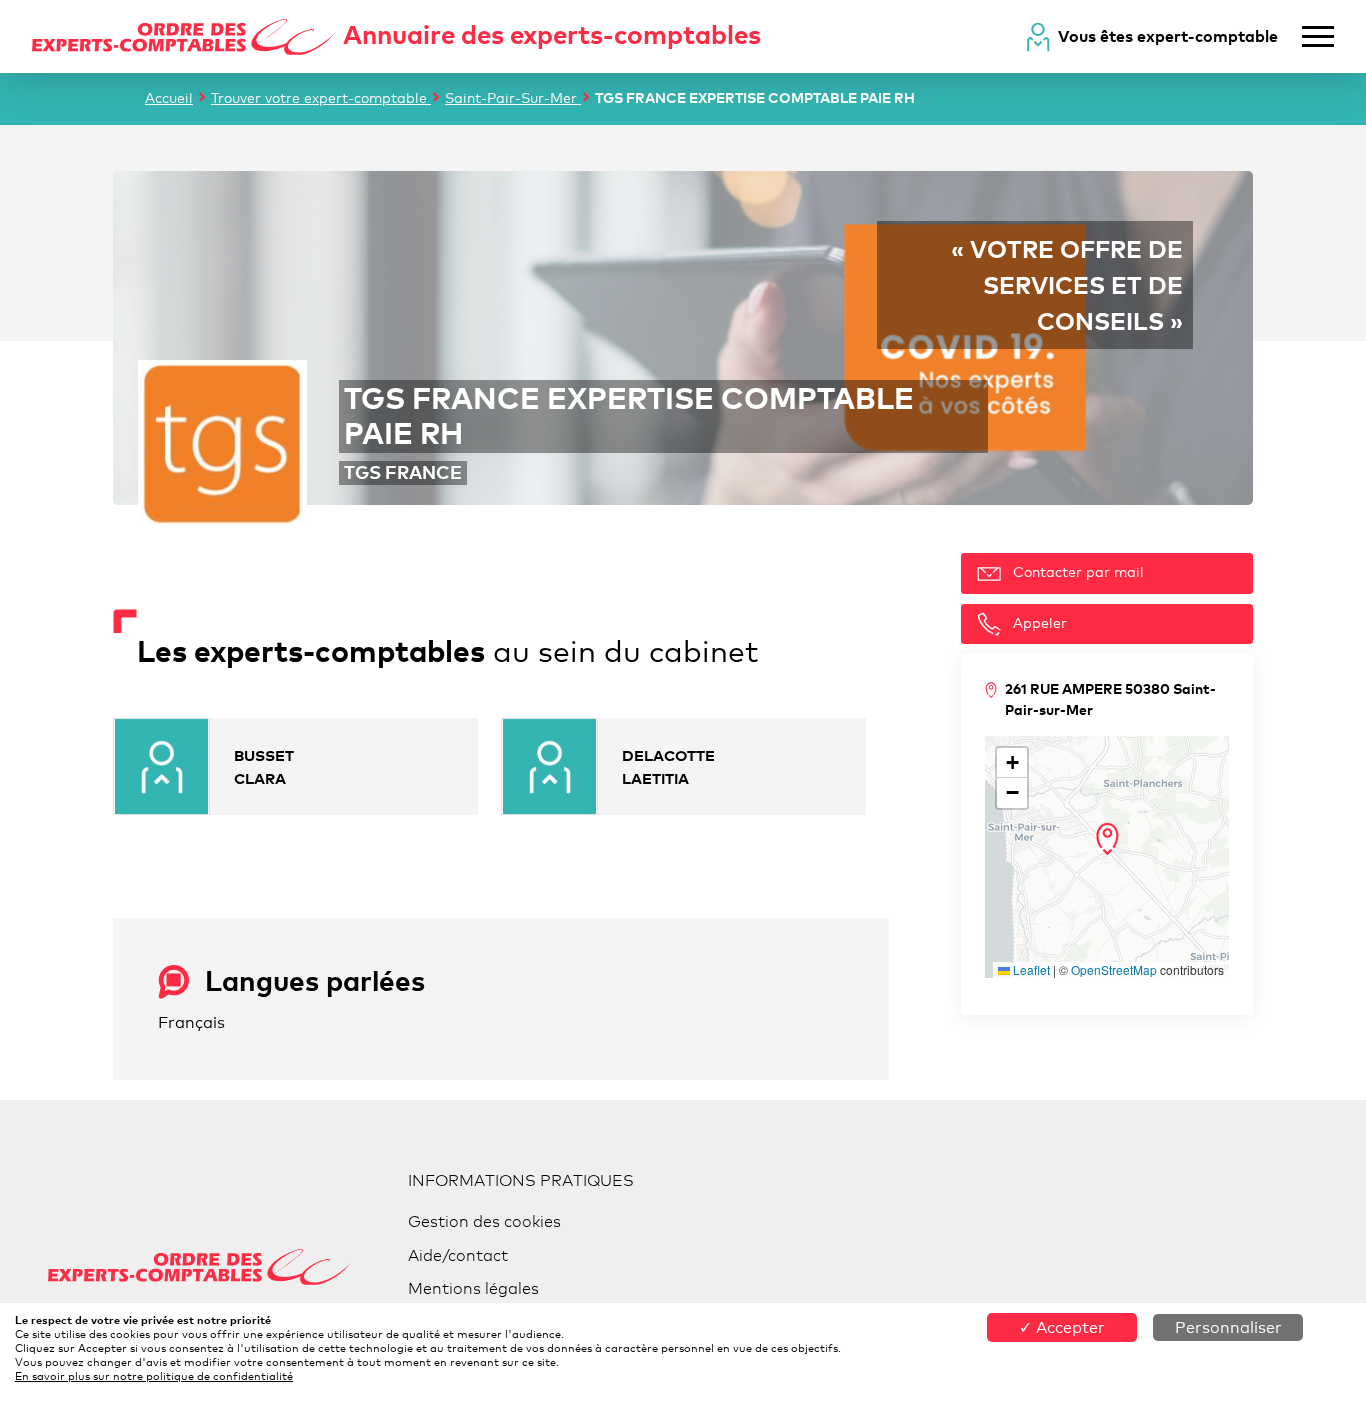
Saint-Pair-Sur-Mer (513, 97)
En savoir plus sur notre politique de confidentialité (154, 1376)
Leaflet (1030, 969)
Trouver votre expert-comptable (321, 97)
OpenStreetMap (1114, 969)
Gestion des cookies (484, 1221)
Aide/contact (458, 1255)
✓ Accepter (1062, 1327)
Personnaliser (1228, 1327)
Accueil (169, 97)
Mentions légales (473, 1288)
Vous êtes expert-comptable (1168, 36)
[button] (1107, 839)
